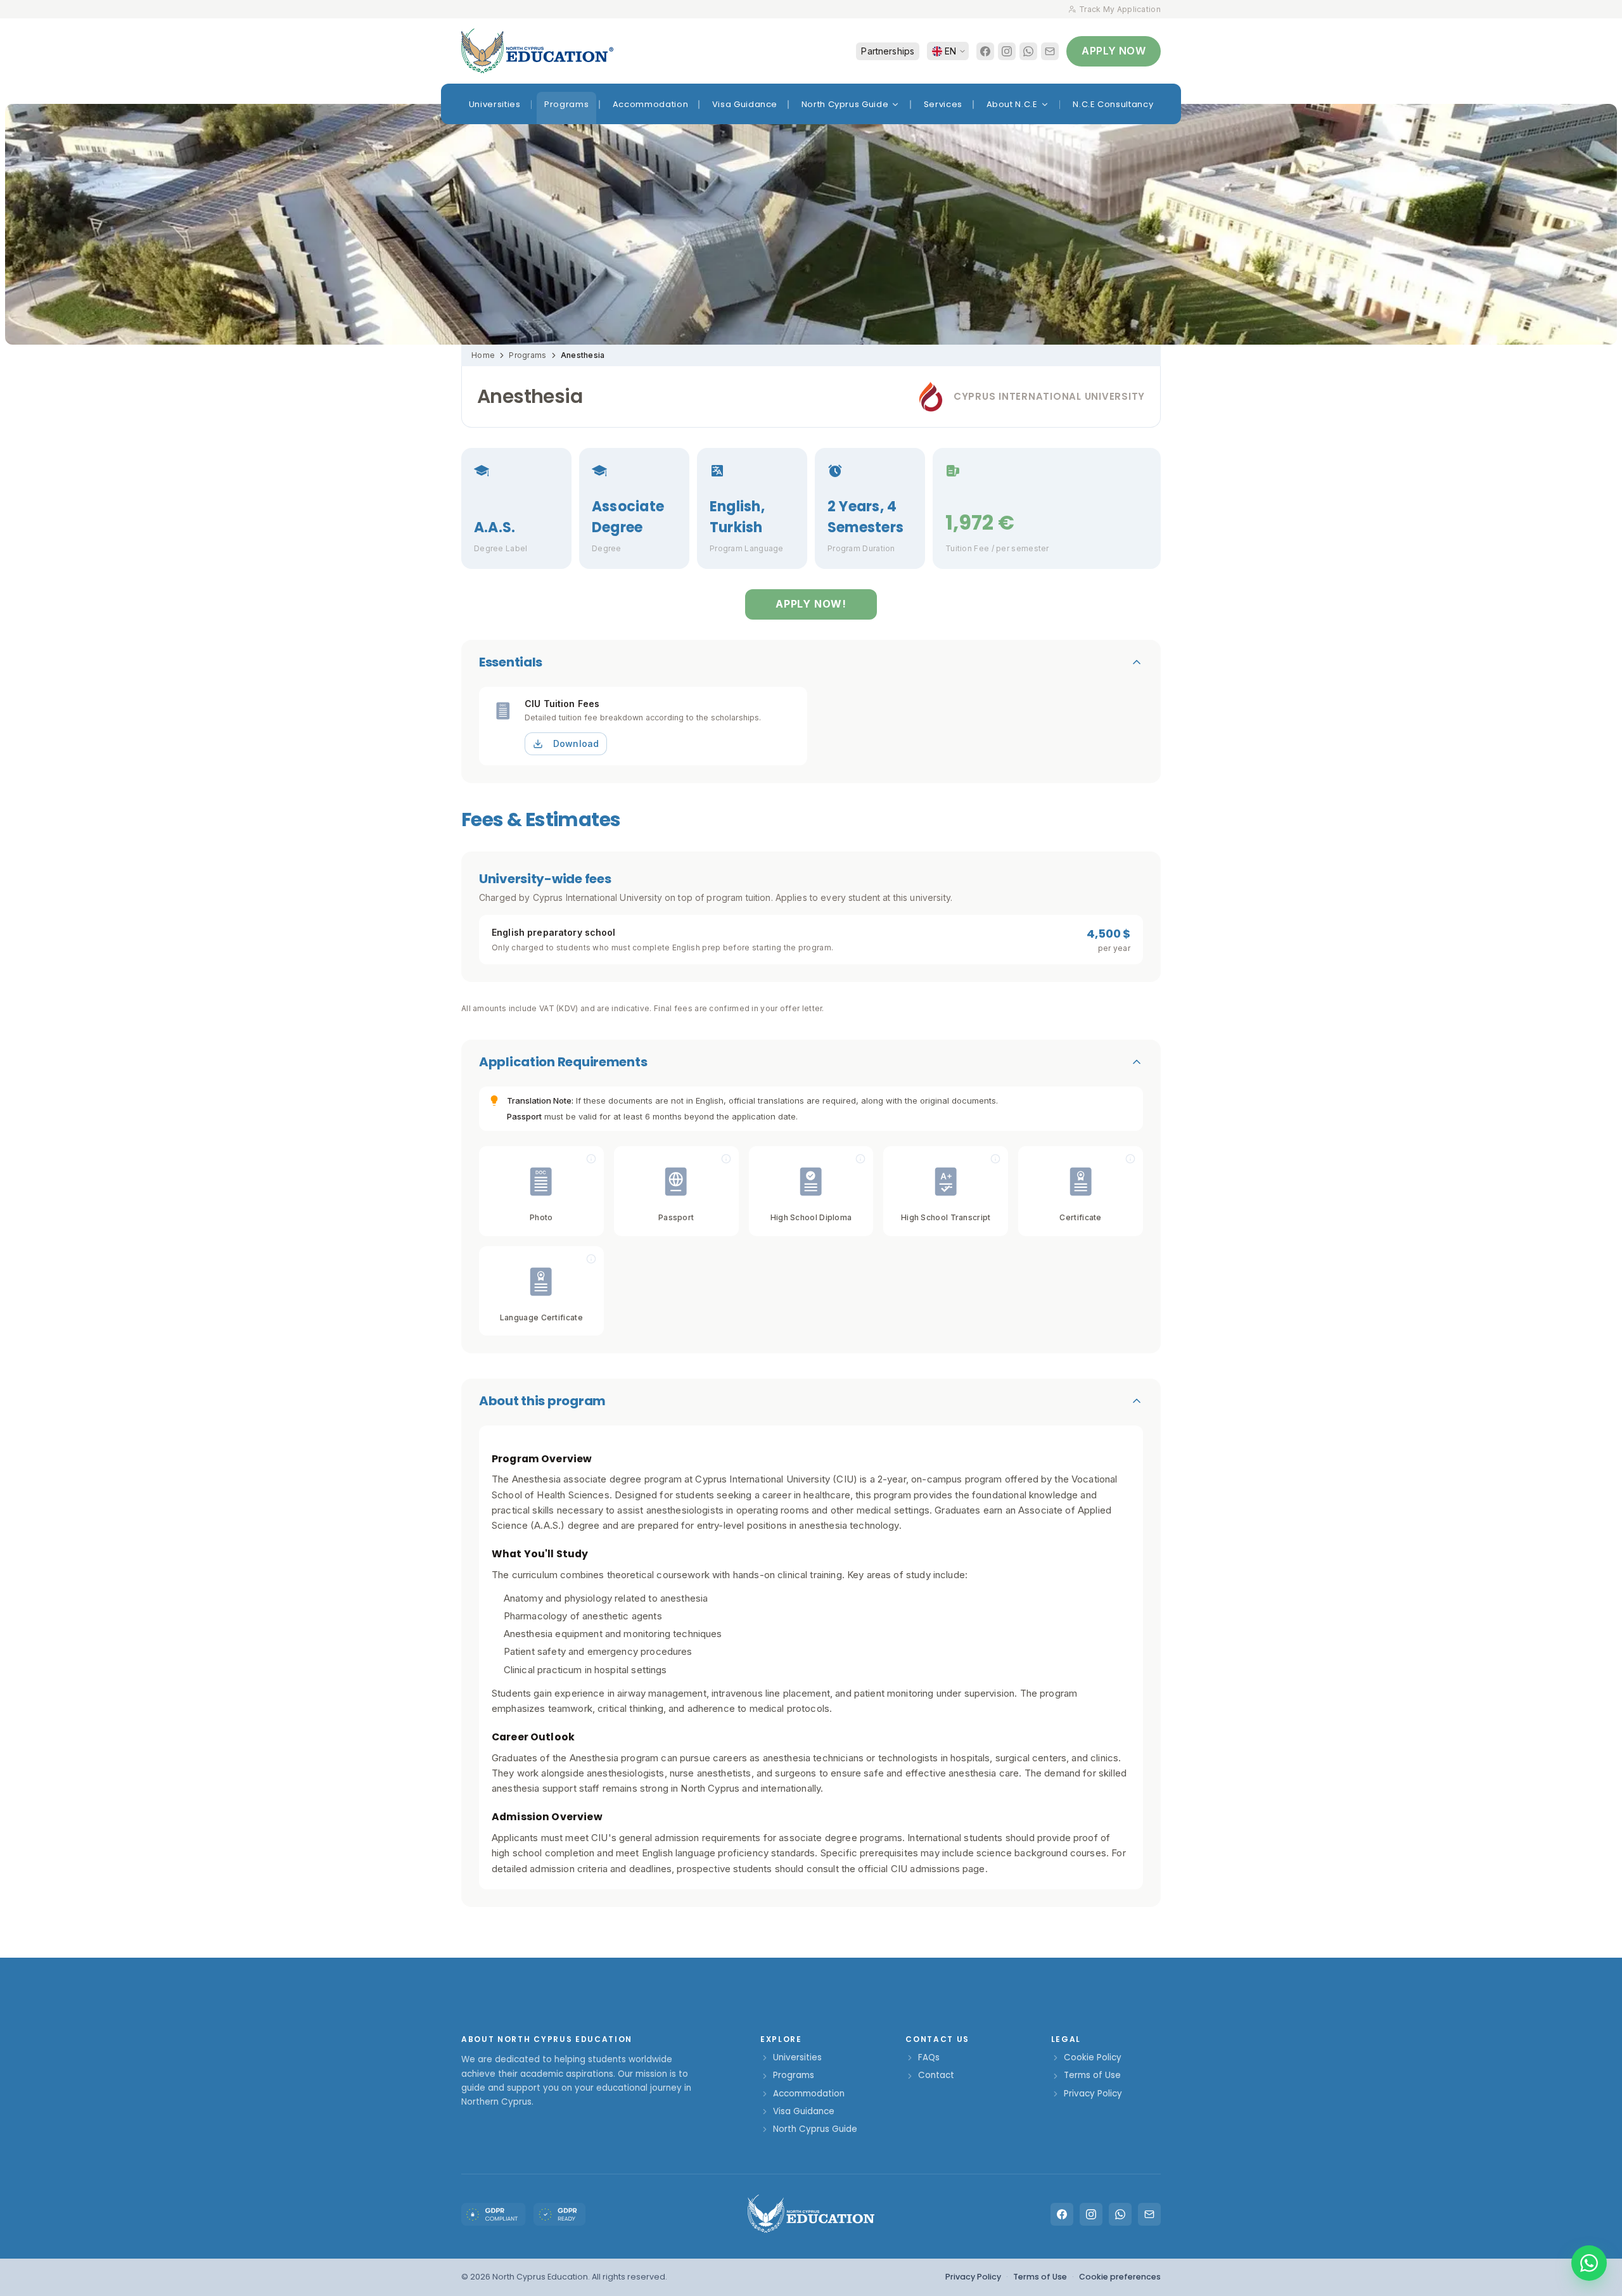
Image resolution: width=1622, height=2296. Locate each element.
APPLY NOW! (811, 604)
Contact (936, 2075)
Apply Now (1114, 51)
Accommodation (809, 2094)
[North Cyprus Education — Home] (537, 51)
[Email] (1050, 51)
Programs (527, 355)
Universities (797, 2057)
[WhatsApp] (1028, 51)
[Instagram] (1007, 51)
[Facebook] (985, 51)
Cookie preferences (1120, 2277)
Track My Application (1120, 9)
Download (576, 743)
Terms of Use (1092, 2075)
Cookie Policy (1093, 2057)
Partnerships (888, 51)
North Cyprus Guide (815, 2129)
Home (483, 355)
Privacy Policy (1093, 2094)
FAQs (929, 2057)
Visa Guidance (804, 2111)
